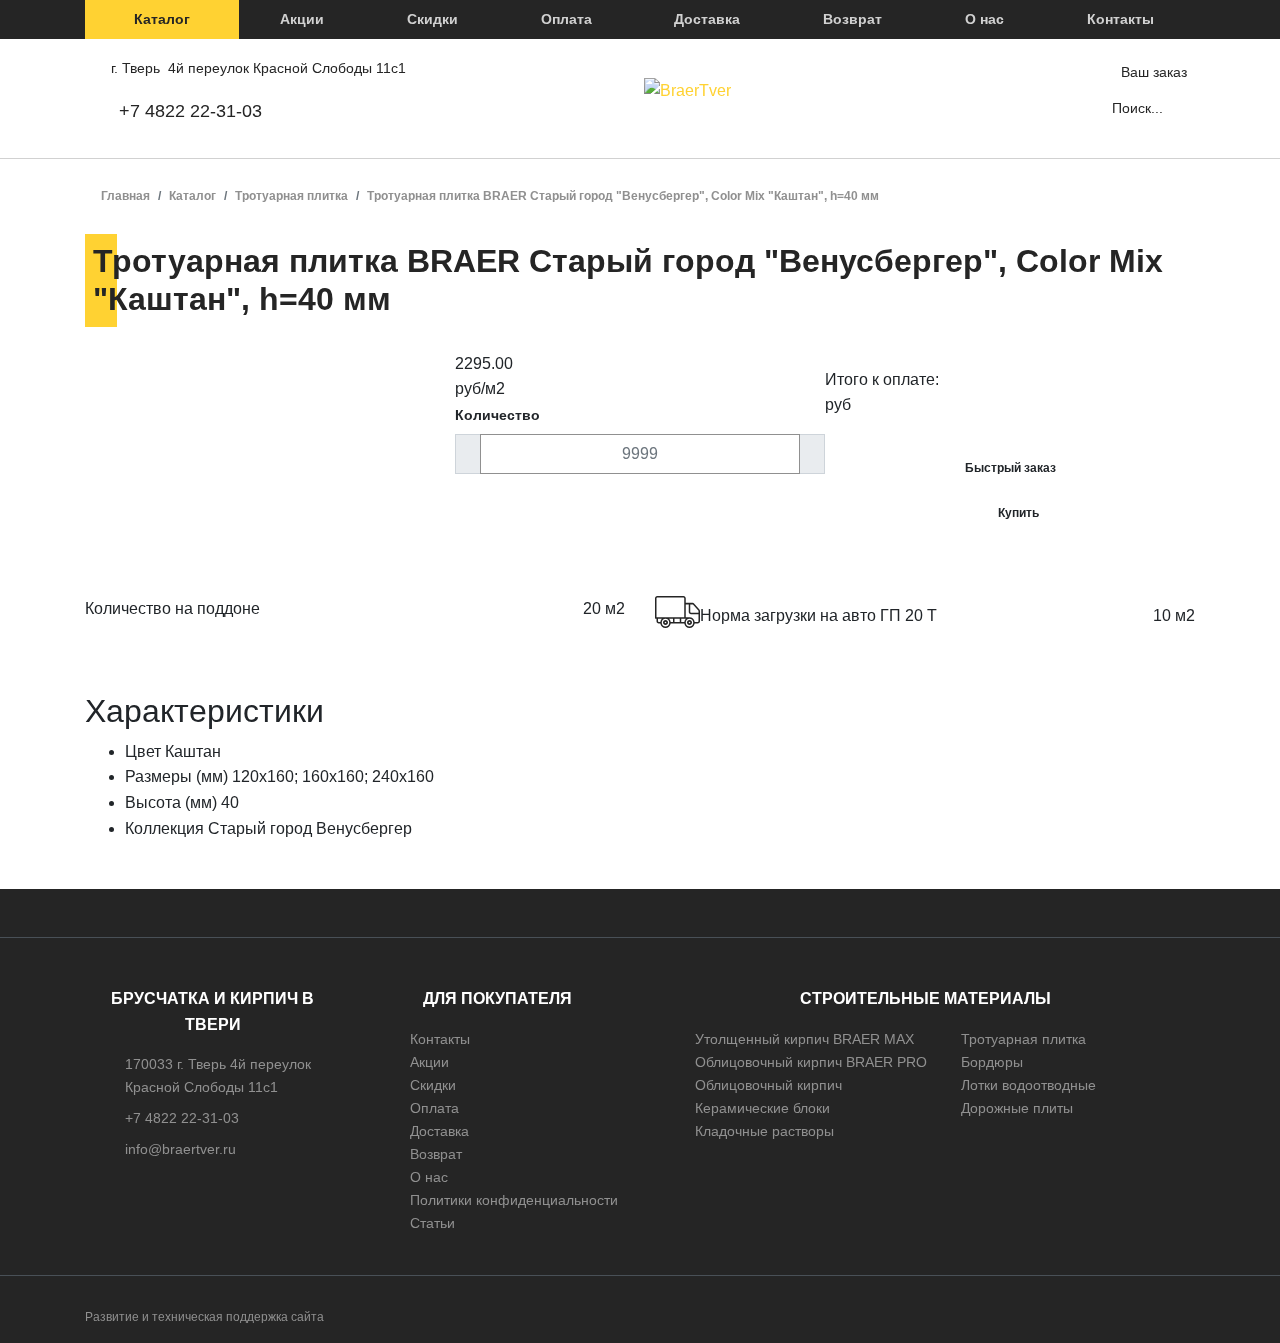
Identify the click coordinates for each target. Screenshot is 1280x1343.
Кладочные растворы (764, 1131)
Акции (302, 19)
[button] (162, 19)
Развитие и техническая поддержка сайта (204, 1317)
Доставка (707, 19)
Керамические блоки (762, 1108)
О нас (984, 19)
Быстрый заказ (1010, 468)
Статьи (432, 1223)
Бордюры (992, 1062)
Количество (497, 415)
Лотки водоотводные (1028, 1085)
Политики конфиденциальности (514, 1200)
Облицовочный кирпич (768, 1085)
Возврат (852, 19)
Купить (1018, 513)
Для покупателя (497, 998)
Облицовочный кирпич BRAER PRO (811, 1062)
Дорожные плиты (1017, 1108)
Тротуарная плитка (1023, 1039)
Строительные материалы (925, 998)
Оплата (566, 19)
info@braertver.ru (180, 1149)
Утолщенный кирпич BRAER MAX (804, 1039)
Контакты (1120, 19)
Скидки (432, 19)
